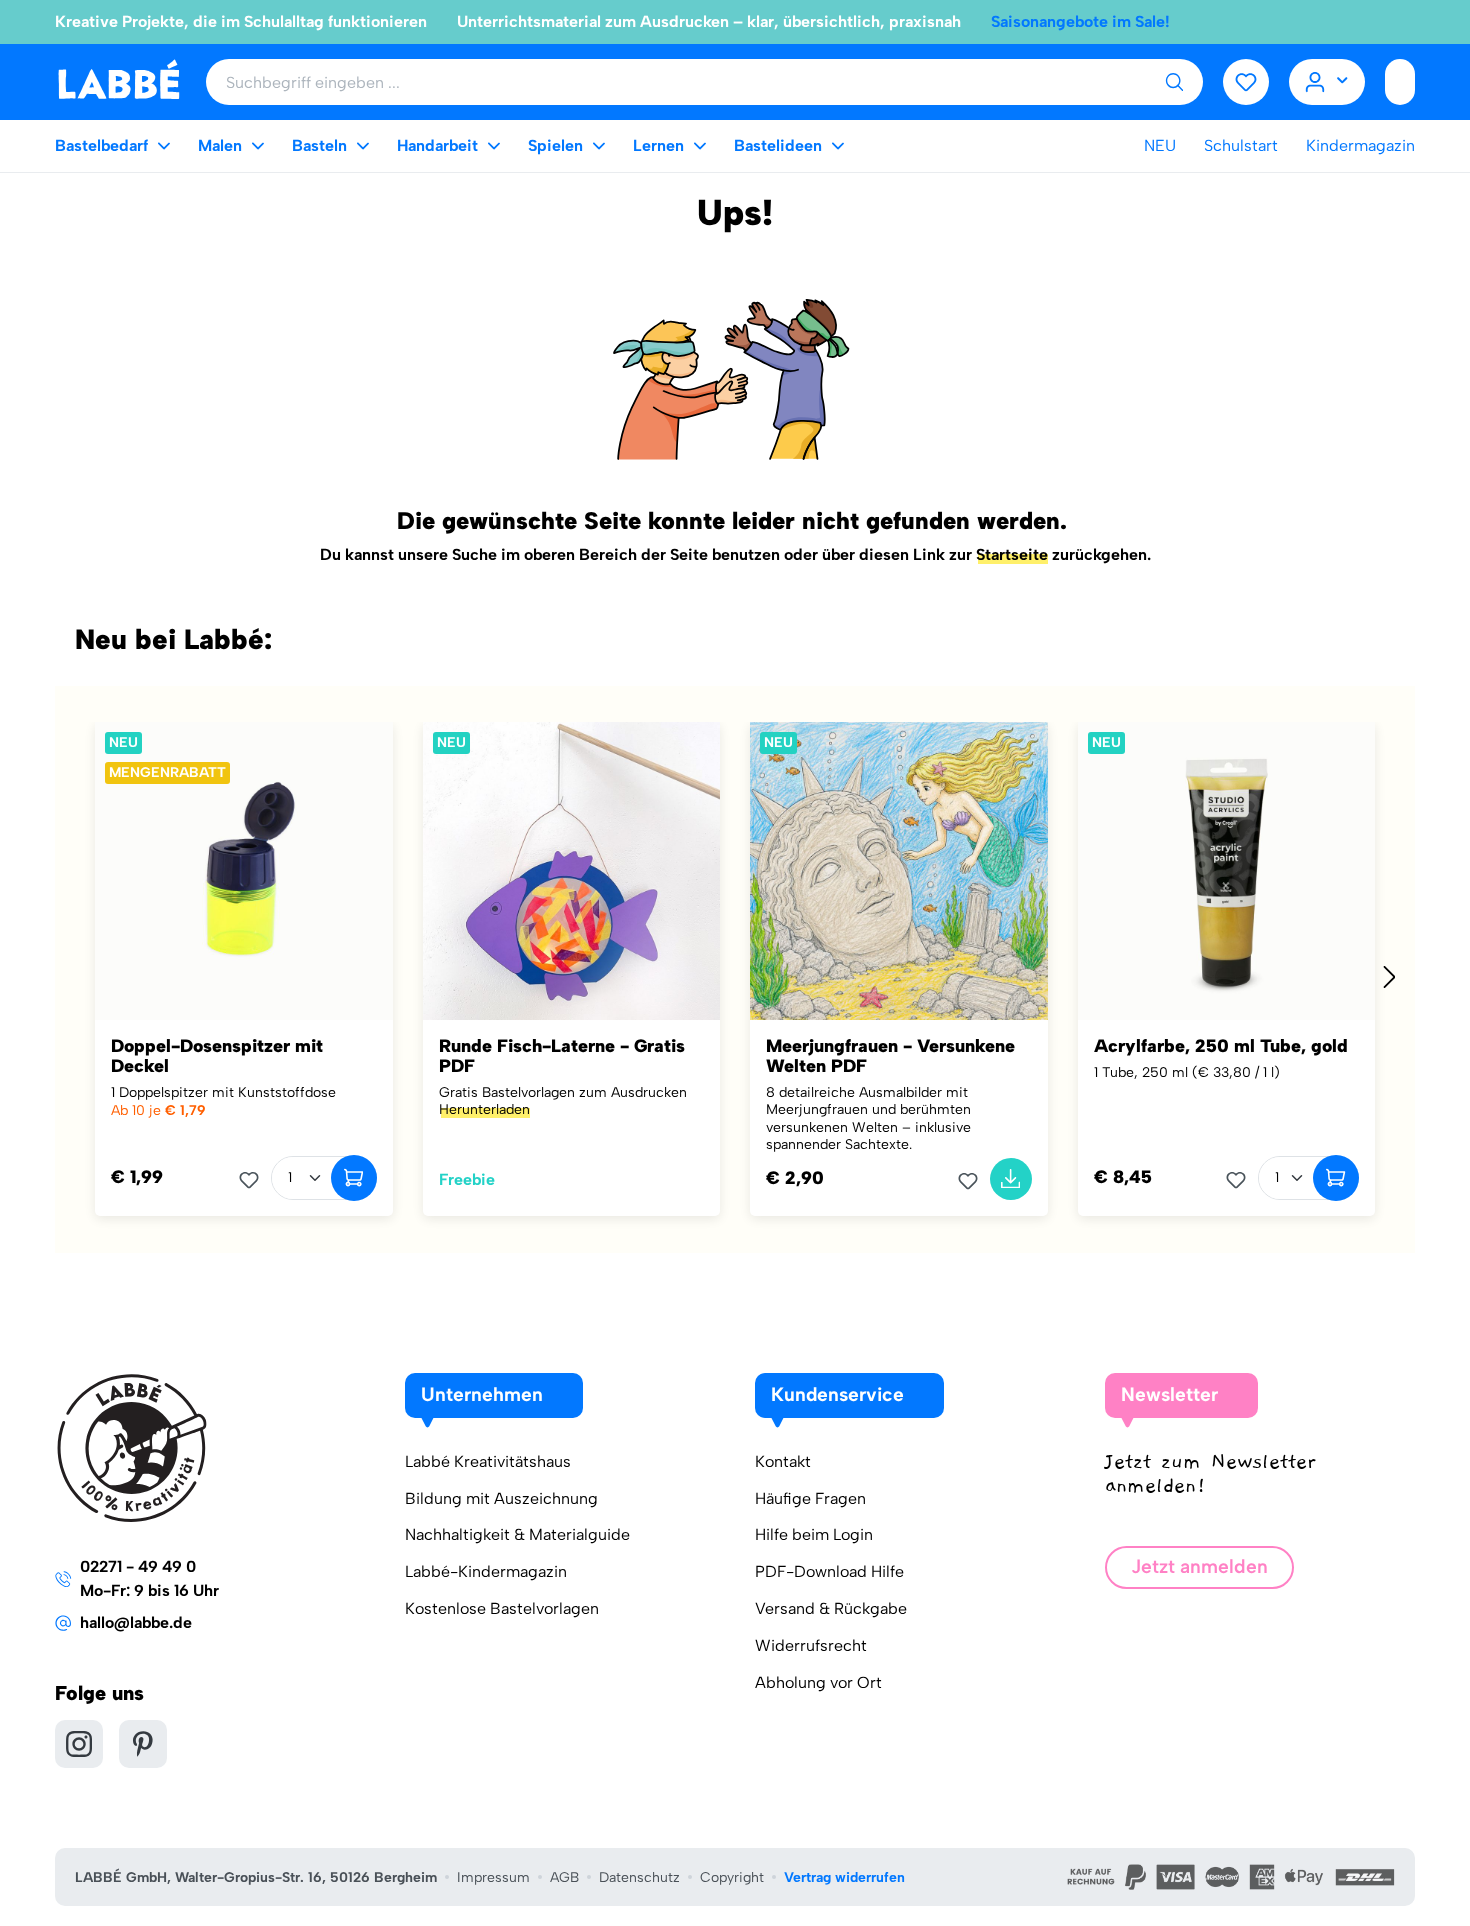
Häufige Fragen (810, 1498)
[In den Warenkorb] (354, 1178)
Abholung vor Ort (818, 1682)
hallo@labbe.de (136, 1622)
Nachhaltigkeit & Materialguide (517, 1534)
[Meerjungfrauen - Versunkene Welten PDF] (899, 871)
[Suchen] (1174, 82)
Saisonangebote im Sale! (1080, 21)
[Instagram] (79, 1744)
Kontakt (783, 1461)
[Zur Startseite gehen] (118, 80)
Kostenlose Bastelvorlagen (502, 1608)
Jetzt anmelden (1199, 1566)
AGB (564, 1877)
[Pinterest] (143, 1744)
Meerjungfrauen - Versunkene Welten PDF (890, 1056)
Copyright (732, 1877)
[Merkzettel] (1246, 82)
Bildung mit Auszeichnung (501, 1498)
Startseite (1012, 554)
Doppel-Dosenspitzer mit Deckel (217, 1056)
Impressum (493, 1877)
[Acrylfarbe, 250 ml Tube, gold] (1227, 871)
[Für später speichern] (255, 1180)
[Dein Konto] (1327, 82)
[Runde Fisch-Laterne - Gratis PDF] (572, 871)
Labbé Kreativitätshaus (488, 1461)
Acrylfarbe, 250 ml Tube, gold (1221, 1046)
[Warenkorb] (1400, 82)
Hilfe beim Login (814, 1534)
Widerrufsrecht (811, 1645)
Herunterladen (484, 1109)
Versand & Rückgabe (831, 1608)
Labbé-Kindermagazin (486, 1571)
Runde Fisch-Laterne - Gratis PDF (562, 1056)
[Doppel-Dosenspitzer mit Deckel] (244, 871)
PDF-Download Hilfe (829, 1571)
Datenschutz (639, 1877)
